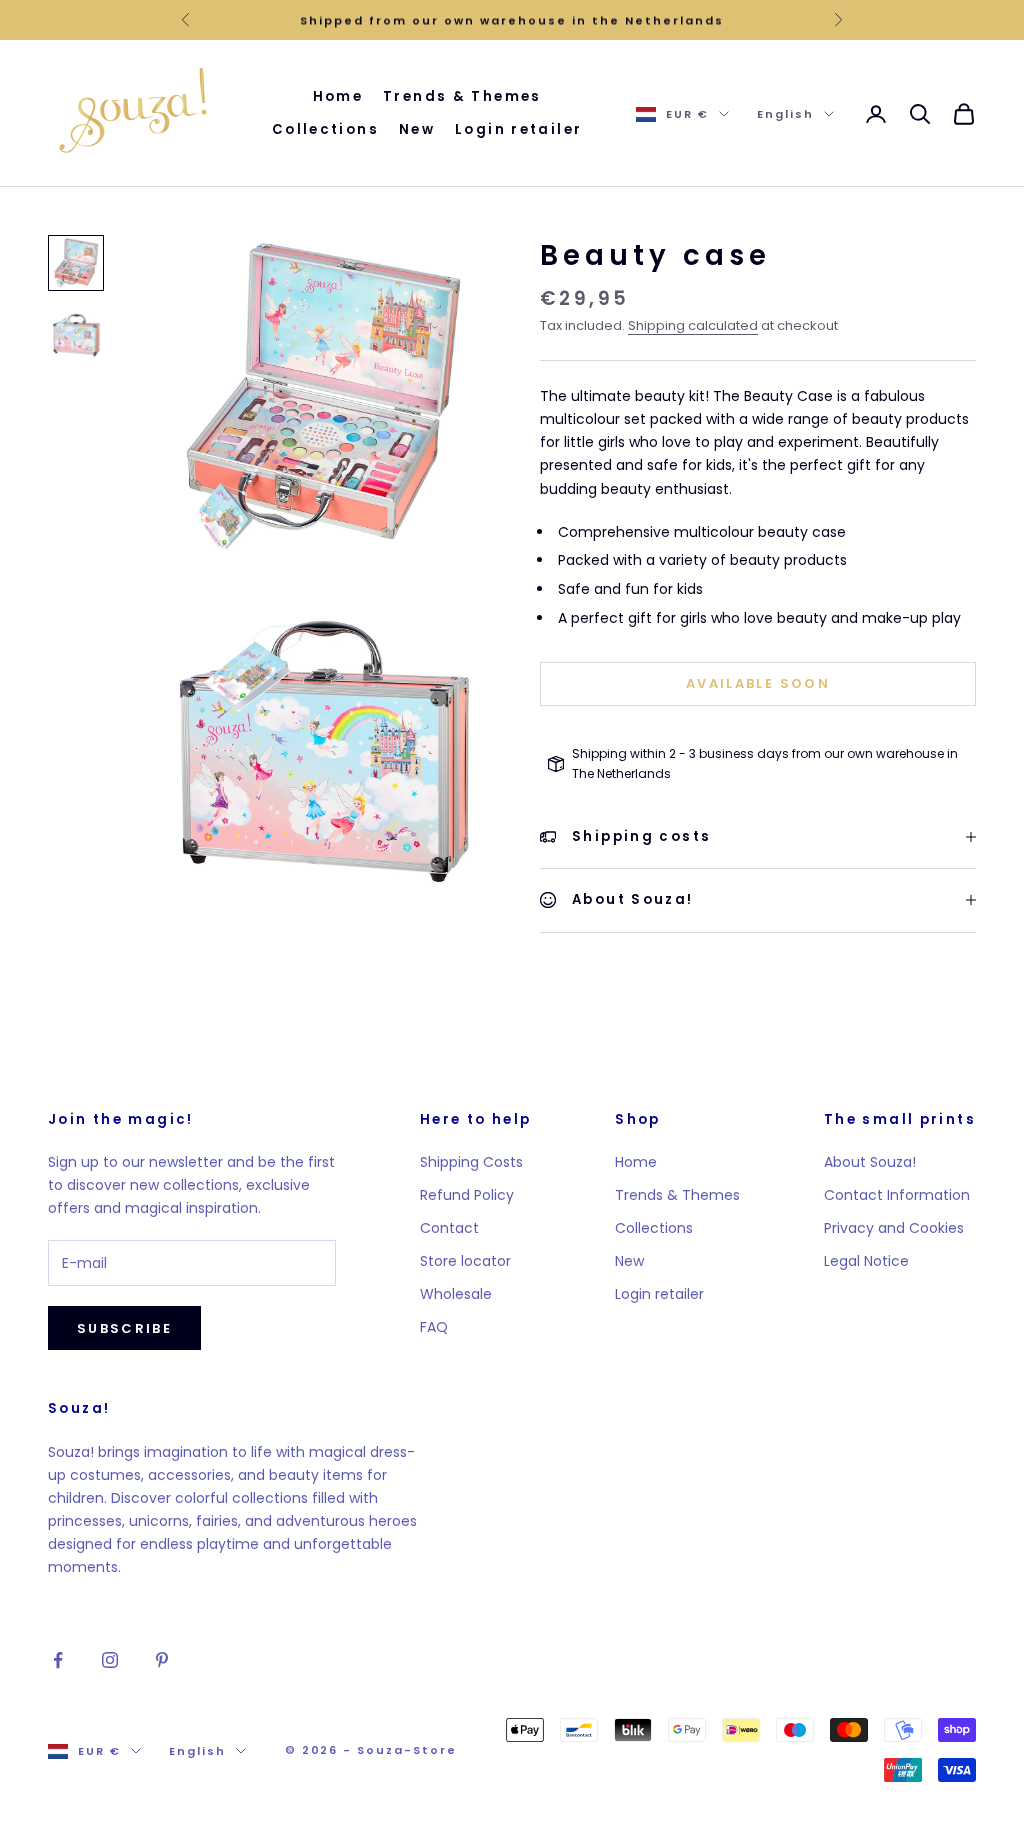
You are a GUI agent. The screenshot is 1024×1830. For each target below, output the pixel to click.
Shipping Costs (471, 1162)
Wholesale (456, 1294)
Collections (325, 129)
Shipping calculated (693, 325)
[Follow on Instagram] (110, 1660)
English (785, 114)
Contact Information (897, 1195)
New (417, 129)
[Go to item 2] (76, 335)
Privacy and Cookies (894, 1228)
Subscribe (124, 1328)
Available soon (758, 683)
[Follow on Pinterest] (162, 1660)
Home (338, 96)
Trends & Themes (462, 96)
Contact (449, 1228)
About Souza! (870, 1162)
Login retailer (518, 129)
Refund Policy (467, 1195)
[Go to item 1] (76, 263)
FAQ (434, 1327)
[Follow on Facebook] (58, 1660)
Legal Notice (866, 1261)
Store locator (465, 1261)
